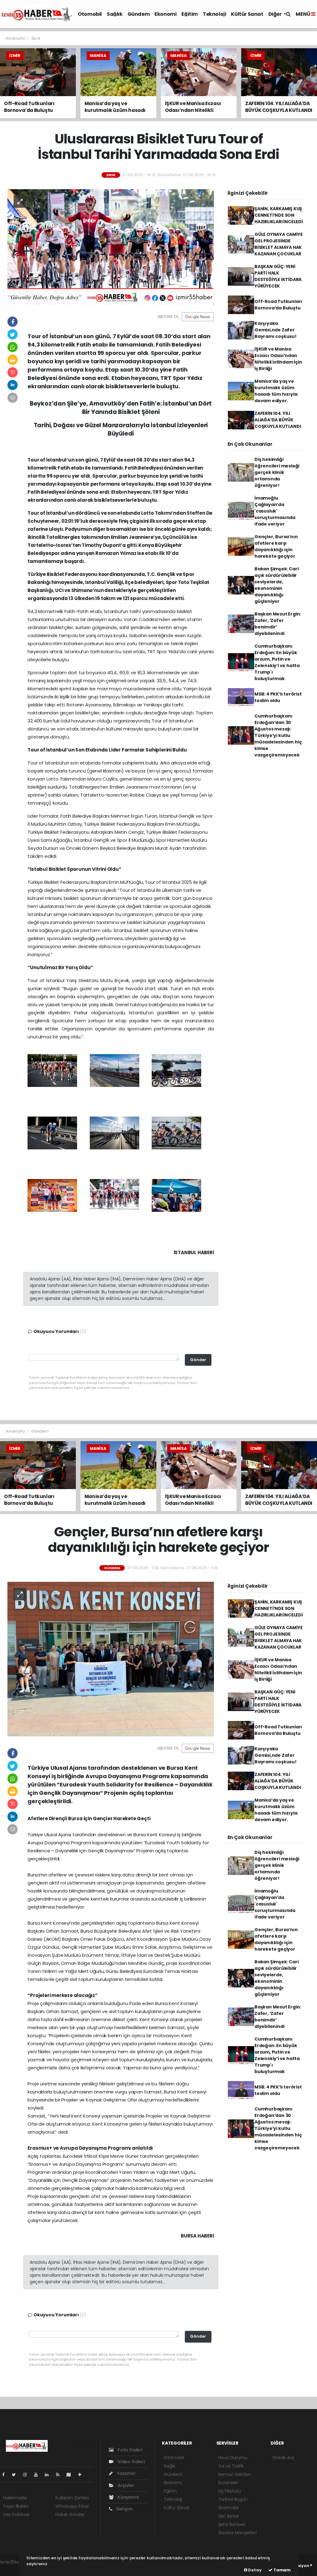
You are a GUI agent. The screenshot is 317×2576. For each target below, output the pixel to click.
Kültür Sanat (247, 14)
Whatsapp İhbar (72, 2506)
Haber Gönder (70, 2514)
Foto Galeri (130, 2450)
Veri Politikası (16, 2514)
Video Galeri (130, 2462)
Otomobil (90, 14)
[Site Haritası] (71, 2475)
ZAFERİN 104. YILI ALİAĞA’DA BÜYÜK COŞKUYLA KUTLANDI (278, 420)
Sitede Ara (283, 2458)
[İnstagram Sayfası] (28, 2475)
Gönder (198, 1360)
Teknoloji (214, 14)
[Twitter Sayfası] (16, 2475)
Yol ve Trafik (231, 2466)
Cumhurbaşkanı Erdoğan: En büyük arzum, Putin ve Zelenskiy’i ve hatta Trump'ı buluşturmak (277, 662)
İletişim (124, 2509)
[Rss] (60, 2475)
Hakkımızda (15, 2498)
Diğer (276, 14)
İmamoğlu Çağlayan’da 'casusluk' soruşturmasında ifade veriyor (275, 511)
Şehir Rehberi (232, 2524)
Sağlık (115, 14)
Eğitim (190, 14)
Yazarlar (126, 2473)
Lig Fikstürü (230, 2491)
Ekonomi (165, 14)
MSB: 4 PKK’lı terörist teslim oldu (278, 697)
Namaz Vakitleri (234, 2474)
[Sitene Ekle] (82, 2475)
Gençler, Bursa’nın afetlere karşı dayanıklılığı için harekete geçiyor (276, 546)
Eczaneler (228, 2483)
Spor (36, 38)
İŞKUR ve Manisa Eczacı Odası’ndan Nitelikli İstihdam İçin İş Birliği (278, 359)
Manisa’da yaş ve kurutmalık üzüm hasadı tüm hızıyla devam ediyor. (276, 391)
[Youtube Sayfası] (38, 2475)
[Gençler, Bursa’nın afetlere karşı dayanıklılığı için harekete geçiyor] (111, 1659)
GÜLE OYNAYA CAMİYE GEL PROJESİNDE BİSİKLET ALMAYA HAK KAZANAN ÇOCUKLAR (279, 244)
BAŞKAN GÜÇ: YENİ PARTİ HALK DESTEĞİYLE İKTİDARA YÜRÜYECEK (278, 276)
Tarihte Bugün (233, 2499)
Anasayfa (16, 38)
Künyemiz (128, 2497)
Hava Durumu (233, 2458)
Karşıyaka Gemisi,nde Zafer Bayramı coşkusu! (276, 330)
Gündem (139, 14)
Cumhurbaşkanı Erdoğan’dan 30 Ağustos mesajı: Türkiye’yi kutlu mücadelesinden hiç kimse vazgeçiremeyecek (278, 735)
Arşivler (125, 2485)
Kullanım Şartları (72, 2498)
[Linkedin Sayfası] (49, 2475)
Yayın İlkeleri (16, 2506)
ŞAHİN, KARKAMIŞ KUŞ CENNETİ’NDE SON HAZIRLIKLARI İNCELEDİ (279, 215)
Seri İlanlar (229, 2516)
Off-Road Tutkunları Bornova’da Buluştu (278, 305)
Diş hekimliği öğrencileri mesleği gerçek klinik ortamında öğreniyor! (277, 472)
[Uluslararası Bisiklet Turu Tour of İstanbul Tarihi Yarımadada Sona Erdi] (111, 247)
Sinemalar (229, 2508)
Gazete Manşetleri (237, 2533)
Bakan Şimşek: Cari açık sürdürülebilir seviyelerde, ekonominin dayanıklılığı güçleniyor (277, 585)
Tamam (282, 2570)
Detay (254, 2570)
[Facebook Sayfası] (6, 2475)
